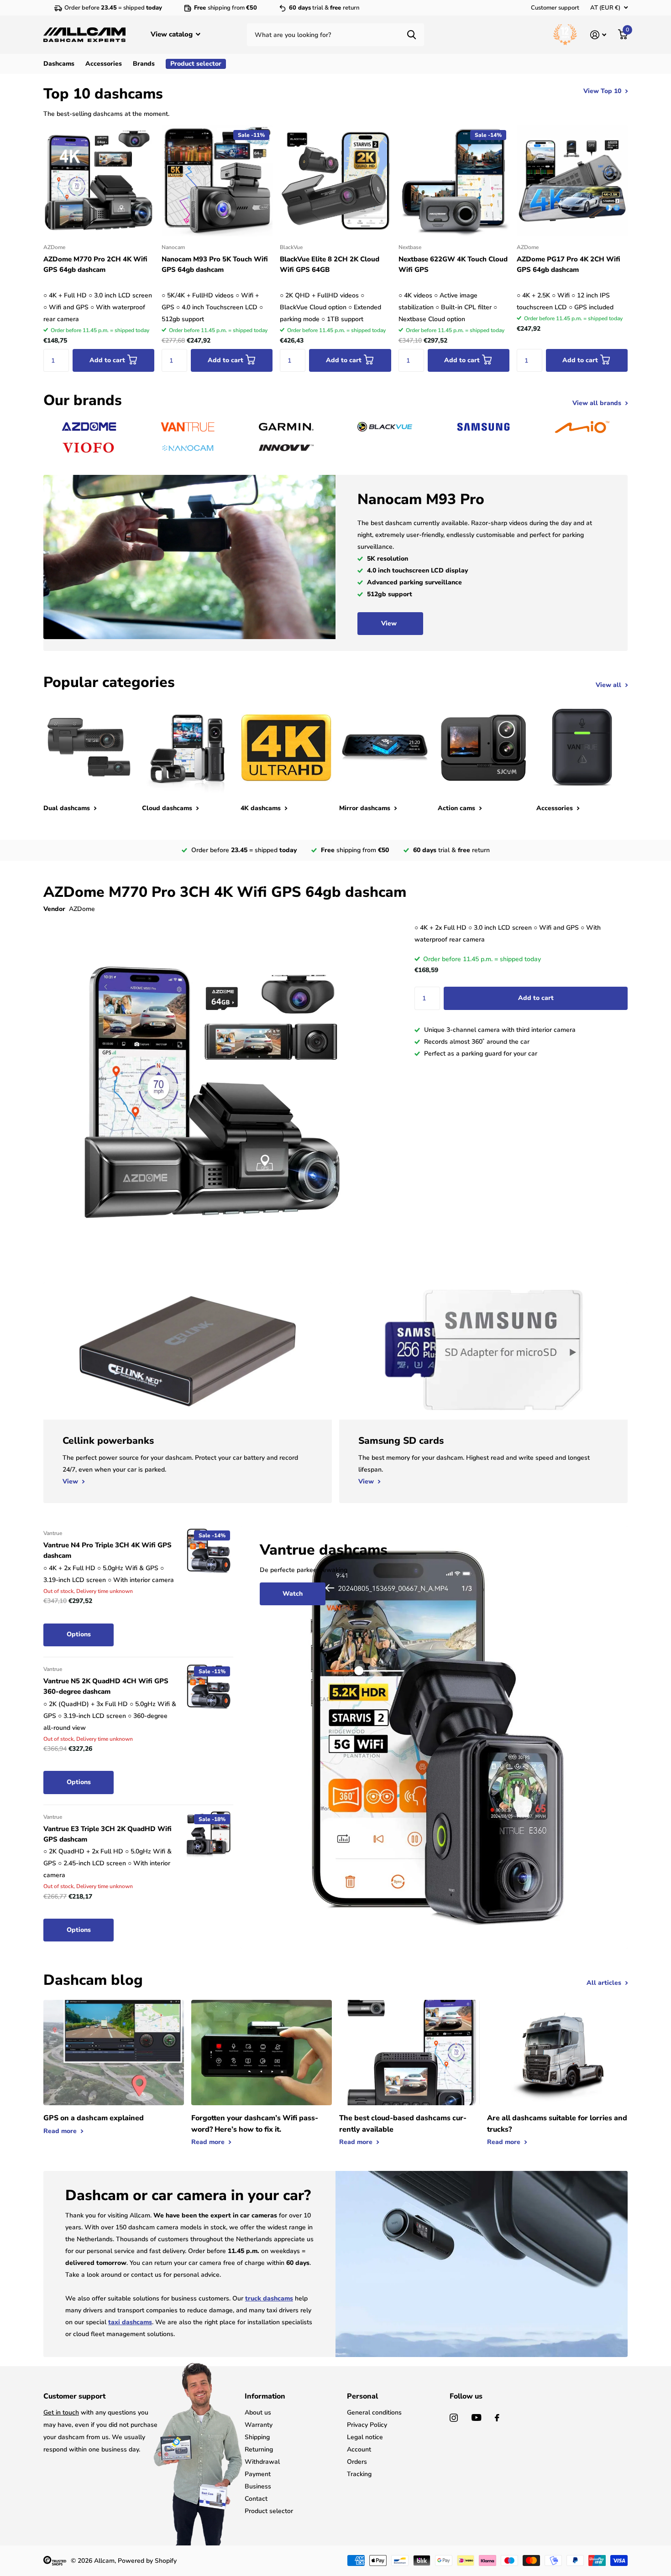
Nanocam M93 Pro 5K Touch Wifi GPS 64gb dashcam (215, 264)
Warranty (259, 2425)
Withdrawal (262, 2462)
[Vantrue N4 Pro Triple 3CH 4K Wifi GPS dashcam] (209, 1551)
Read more (61, 2131)
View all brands (598, 403)
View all (609, 685)
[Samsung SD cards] (483, 1461)
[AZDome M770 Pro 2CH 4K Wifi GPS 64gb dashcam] (99, 181)
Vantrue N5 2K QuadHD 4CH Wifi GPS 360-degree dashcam (106, 1686)
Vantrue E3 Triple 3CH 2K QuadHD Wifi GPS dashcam (107, 1834)
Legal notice (365, 2437)
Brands (144, 64)
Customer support (555, 8)
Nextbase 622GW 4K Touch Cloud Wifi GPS (453, 264)
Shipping (257, 2437)
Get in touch (61, 2412)
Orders (357, 2462)
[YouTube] (476, 2417)
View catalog (173, 34)
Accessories (104, 64)
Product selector (269, 2511)
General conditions (374, 2412)
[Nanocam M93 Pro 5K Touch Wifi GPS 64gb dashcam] (217, 181)
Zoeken (412, 35)
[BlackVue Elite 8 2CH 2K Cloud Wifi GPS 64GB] (335, 181)
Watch (293, 1594)
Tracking (359, 2474)
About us (258, 2412)
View (390, 623)
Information (265, 2396)
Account (359, 2449)
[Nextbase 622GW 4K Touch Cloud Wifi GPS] (454, 181)
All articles (605, 1983)
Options (79, 1634)
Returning (259, 2449)
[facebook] (497, 2418)
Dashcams (59, 64)
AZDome (82, 909)
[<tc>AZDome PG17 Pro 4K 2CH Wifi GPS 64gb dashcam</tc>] (572, 181)
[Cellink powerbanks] (188, 1461)
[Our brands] (89, 427)
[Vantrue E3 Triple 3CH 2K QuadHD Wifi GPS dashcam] (209, 1834)
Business (258, 2486)
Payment (258, 2474)
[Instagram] (454, 2418)
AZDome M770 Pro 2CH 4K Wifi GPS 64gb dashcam (95, 264)
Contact (256, 2499)
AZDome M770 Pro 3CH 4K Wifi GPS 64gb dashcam (225, 892)
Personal (362, 2396)
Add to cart (536, 998)
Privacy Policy (367, 2425)
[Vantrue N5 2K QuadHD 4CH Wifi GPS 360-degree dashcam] (209, 1686)
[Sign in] (598, 35)
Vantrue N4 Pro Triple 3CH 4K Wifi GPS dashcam (107, 1550)
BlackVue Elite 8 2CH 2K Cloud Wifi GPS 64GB (330, 264)
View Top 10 (603, 91)
